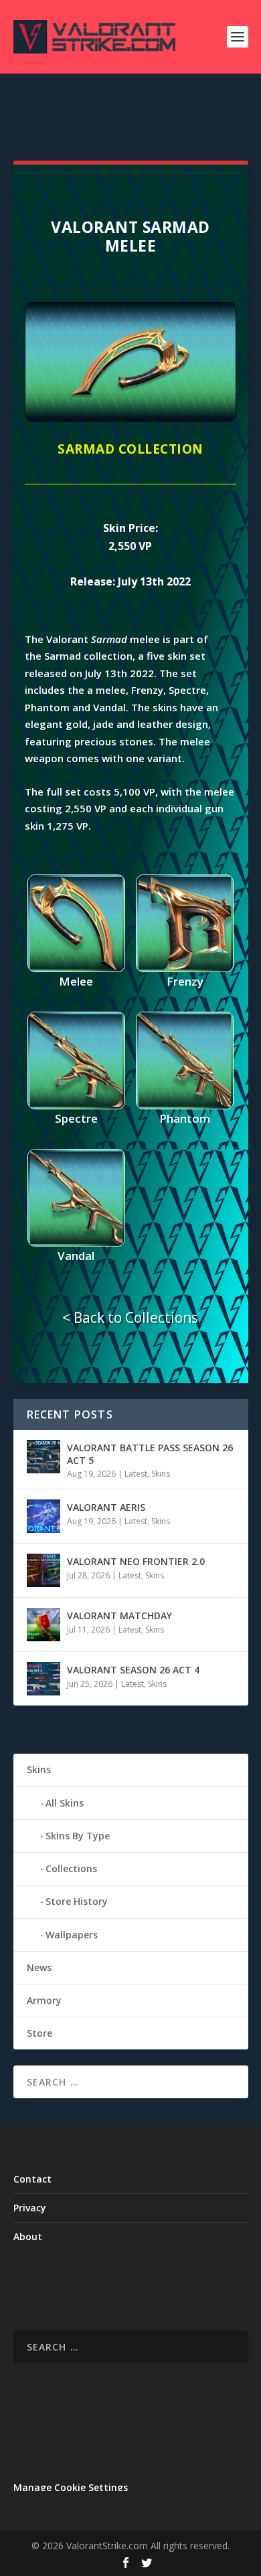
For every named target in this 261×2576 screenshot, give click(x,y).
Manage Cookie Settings (71, 2487)
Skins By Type (78, 1836)
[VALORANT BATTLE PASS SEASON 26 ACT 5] (43, 1457)
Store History (77, 1901)
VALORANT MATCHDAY (119, 1616)
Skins (161, 1474)
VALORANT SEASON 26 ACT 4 (133, 1670)
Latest (136, 1474)
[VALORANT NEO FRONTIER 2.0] (43, 1570)
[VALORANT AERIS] (43, 1516)
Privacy (30, 2208)
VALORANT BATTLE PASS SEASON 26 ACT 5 (150, 1454)
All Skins (65, 1803)
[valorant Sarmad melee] (130, 418)
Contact (32, 2179)
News (39, 1967)
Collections (71, 1868)
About (28, 2236)
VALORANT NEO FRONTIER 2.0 (136, 1561)
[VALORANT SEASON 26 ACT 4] (43, 1679)
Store (39, 2033)
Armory (44, 2000)
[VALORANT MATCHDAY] (43, 1625)
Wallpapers (72, 1935)
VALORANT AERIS (106, 1507)
